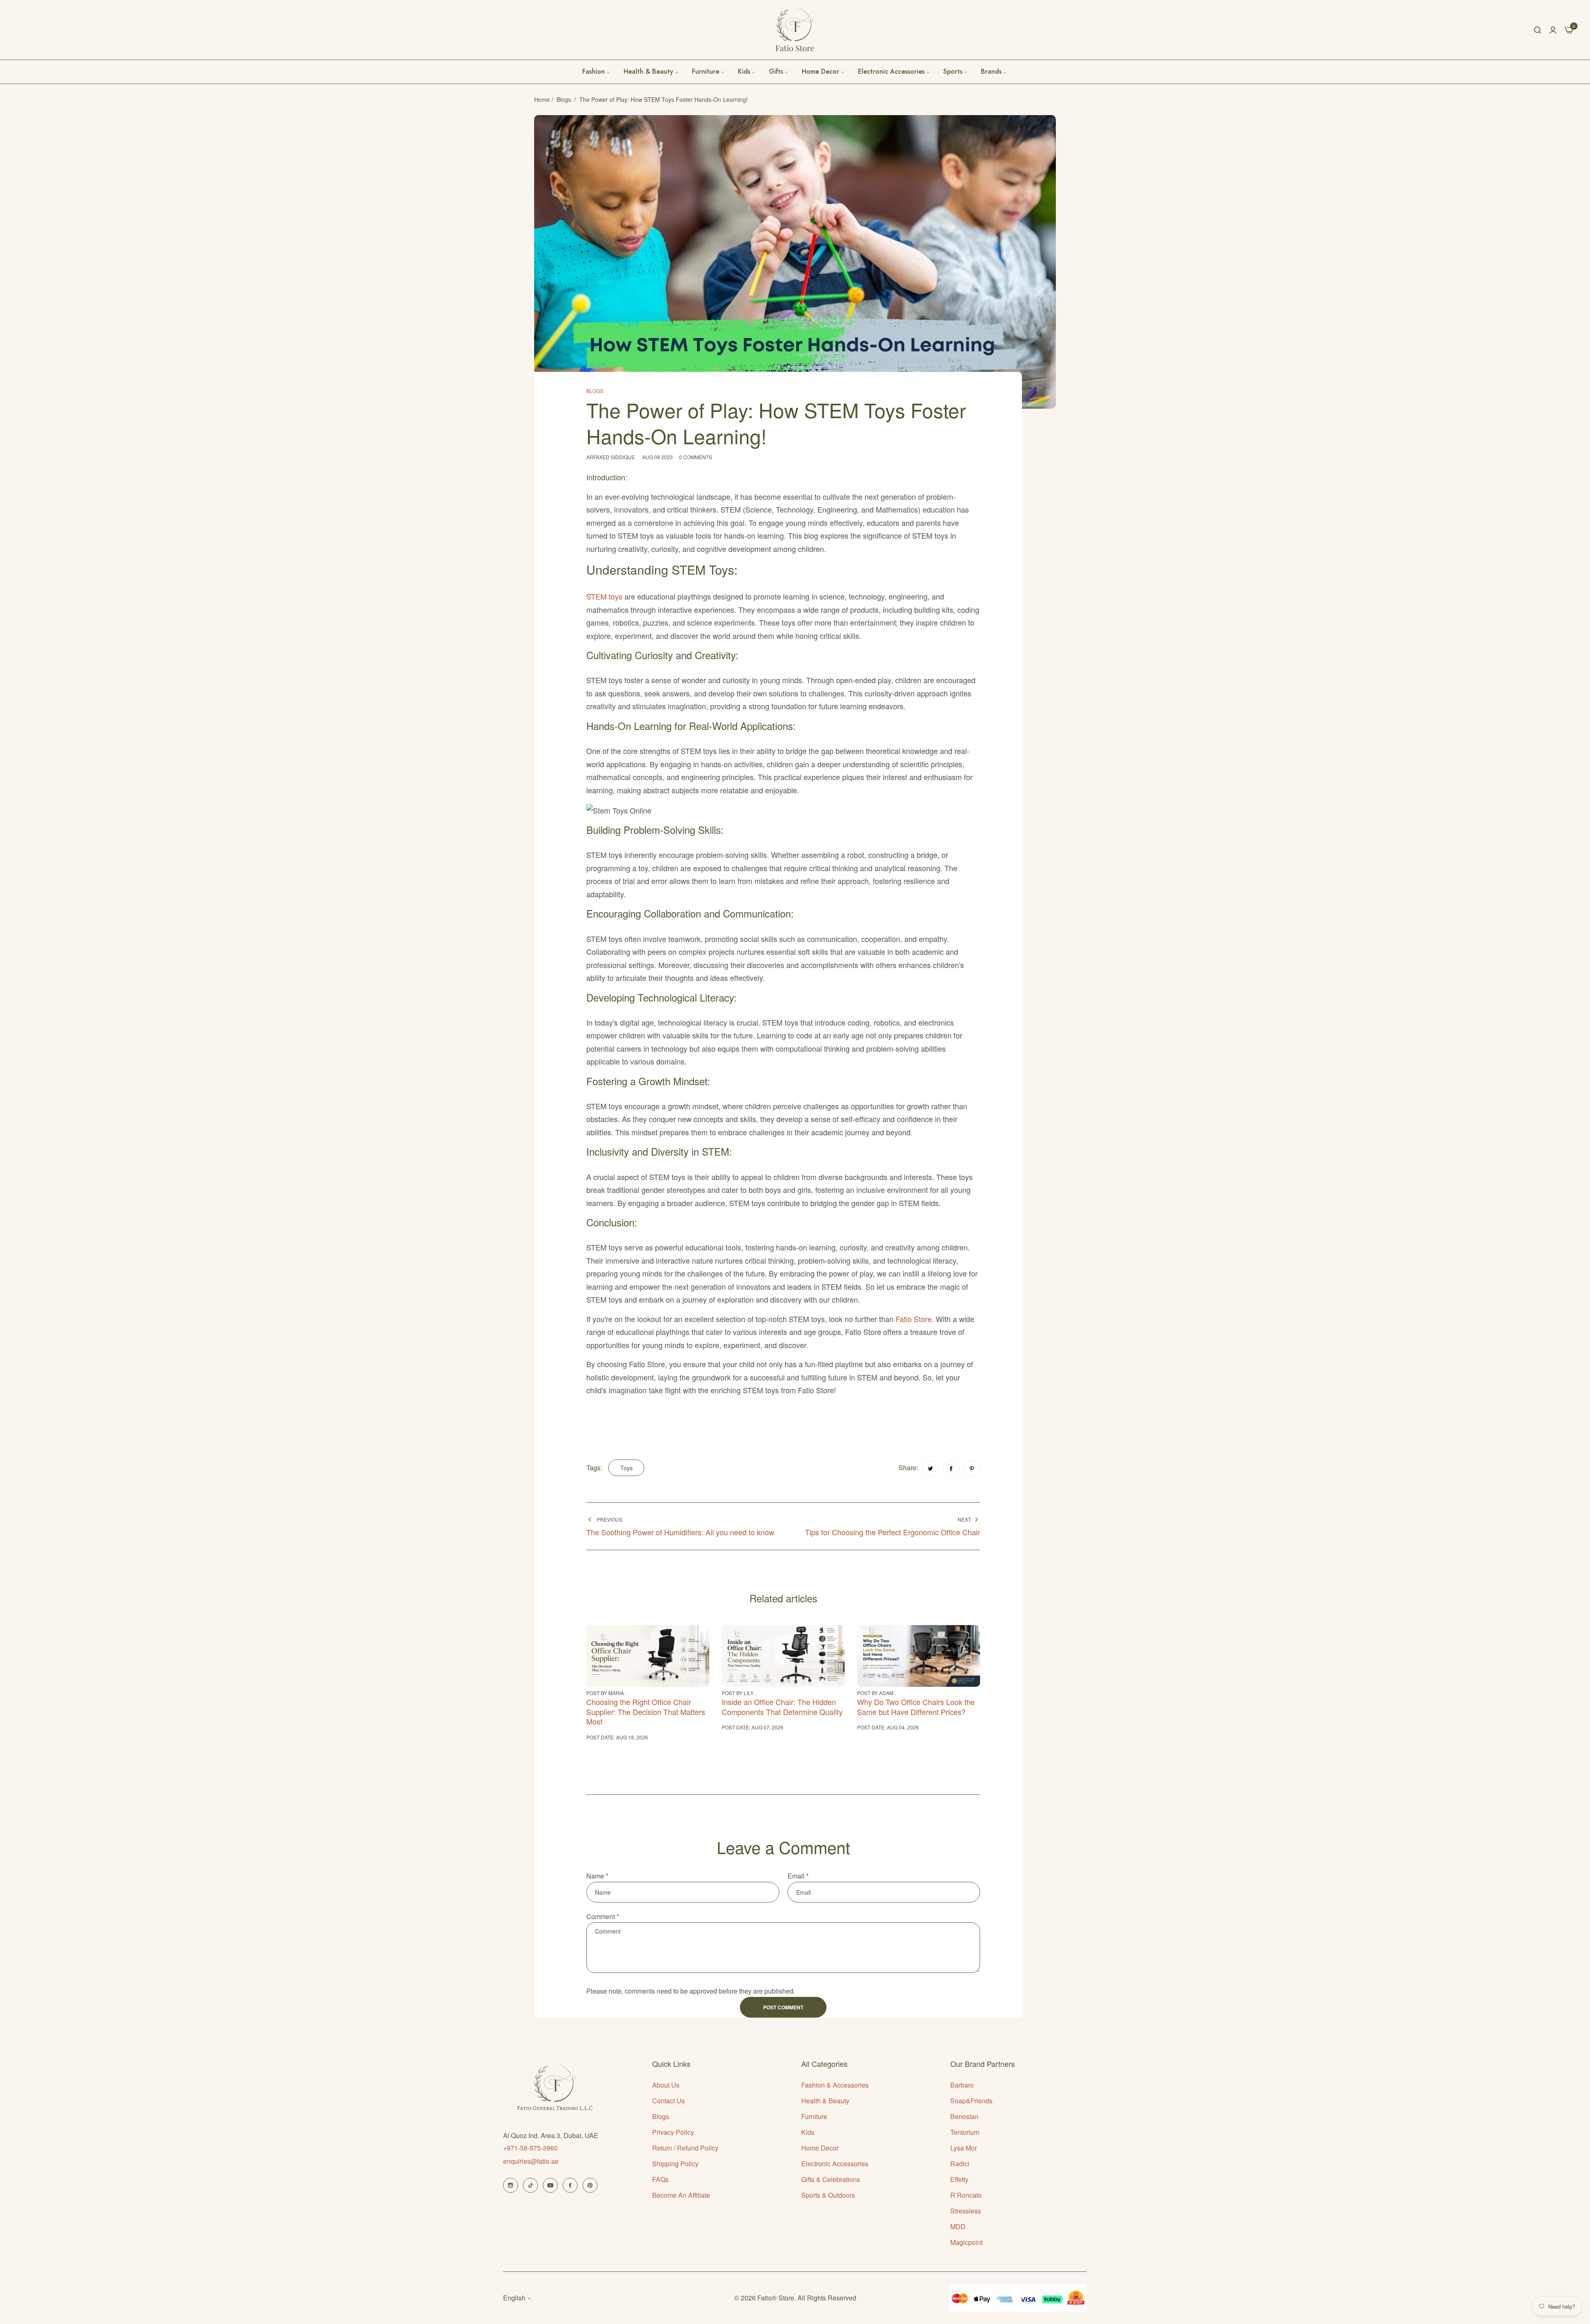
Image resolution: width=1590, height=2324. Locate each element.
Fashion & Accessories (835, 2085)
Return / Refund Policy (685, 2148)
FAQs (660, 2179)
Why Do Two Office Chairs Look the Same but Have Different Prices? (916, 1706)
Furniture (814, 2116)
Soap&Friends (971, 2101)
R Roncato (966, 2195)
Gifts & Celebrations (831, 2179)
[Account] (1553, 30)
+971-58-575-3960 (530, 2148)
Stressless (966, 2211)
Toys (626, 1468)
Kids (808, 2132)
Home (542, 99)
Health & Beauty (825, 2101)
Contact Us (669, 2101)
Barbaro (962, 2085)
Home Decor (820, 2148)
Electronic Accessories (835, 2164)
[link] (994, 72)
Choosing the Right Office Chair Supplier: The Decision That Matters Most (646, 1711)
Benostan (964, 2116)
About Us (666, 2085)
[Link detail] (511, 2185)
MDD (958, 2226)
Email (798, 1876)
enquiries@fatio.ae (531, 2161)
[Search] (1538, 30)
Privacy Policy (673, 2132)
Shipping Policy (675, 2164)
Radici (960, 2164)
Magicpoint (966, 2242)
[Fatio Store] (795, 30)
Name (597, 1876)
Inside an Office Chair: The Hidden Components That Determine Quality (782, 1706)
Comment (603, 1916)
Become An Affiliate (681, 2195)
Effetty (959, 2179)
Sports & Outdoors (828, 2195)
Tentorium (965, 2132)
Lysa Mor (964, 2148)
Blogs (564, 99)
